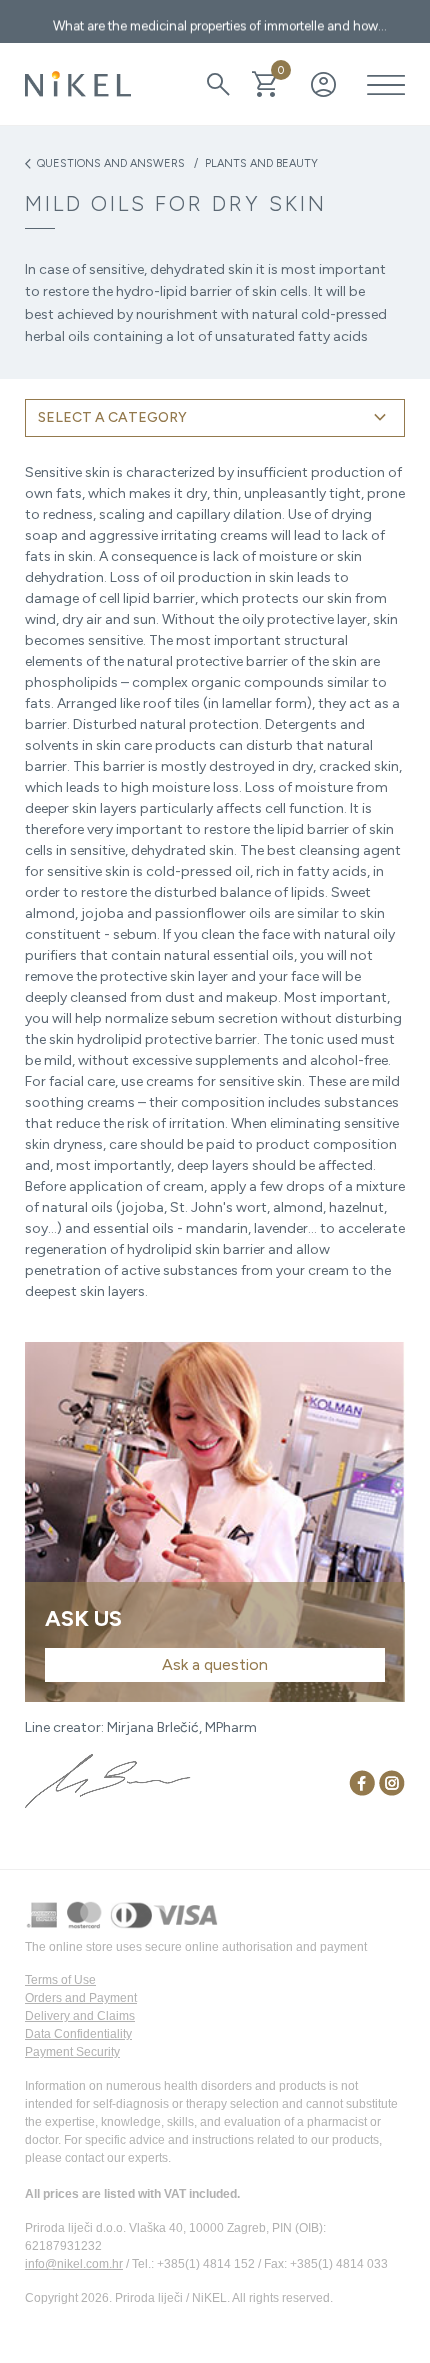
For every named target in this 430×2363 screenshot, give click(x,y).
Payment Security (72, 2052)
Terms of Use (60, 1980)
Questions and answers (105, 164)
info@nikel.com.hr (74, 2264)
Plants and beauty (261, 163)
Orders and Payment (81, 1998)
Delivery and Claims (80, 2016)
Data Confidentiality (78, 2034)
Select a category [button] (215, 418)
